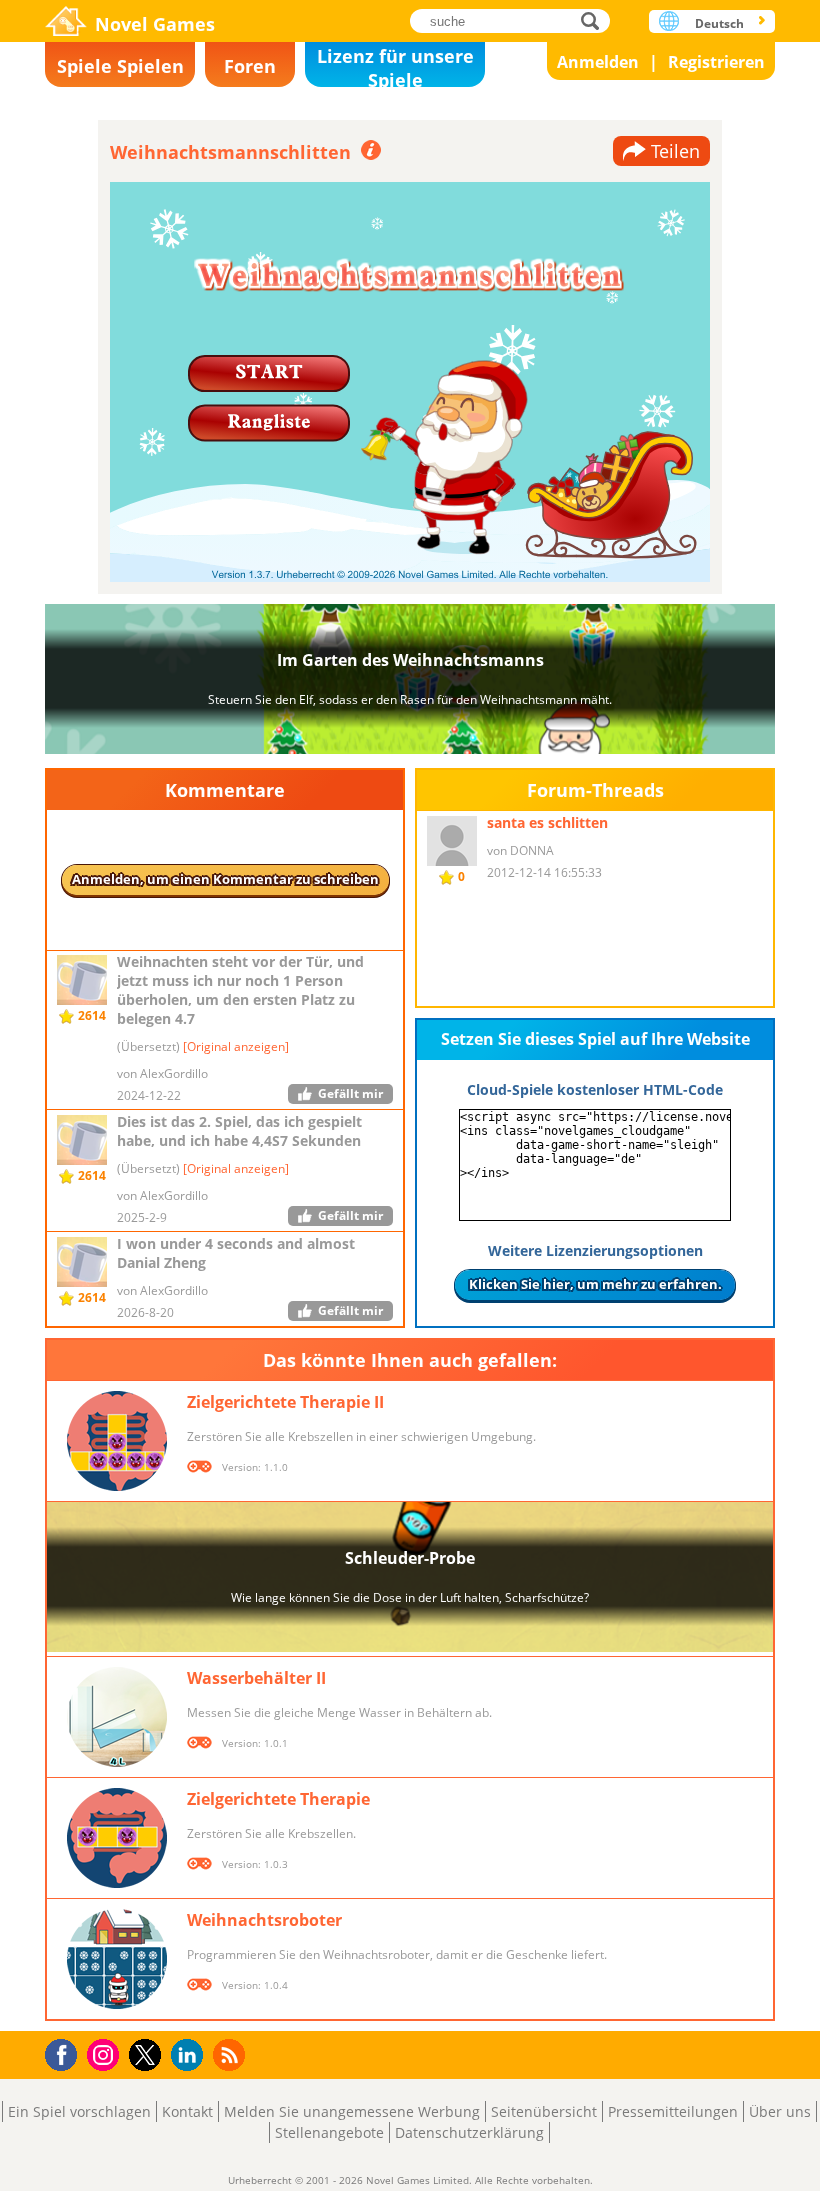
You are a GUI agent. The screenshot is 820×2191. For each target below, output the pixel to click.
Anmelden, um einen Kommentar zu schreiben (225, 879)
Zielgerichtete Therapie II (285, 1402)
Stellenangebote (329, 2132)
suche (595, 20)
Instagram (106, 2053)
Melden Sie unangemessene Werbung (352, 2111)
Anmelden (598, 62)
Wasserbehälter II (256, 1678)
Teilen (675, 151)
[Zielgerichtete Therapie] (117, 1838)
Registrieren (716, 62)
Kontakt (187, 2111)
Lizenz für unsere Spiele (395, 65)
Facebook (66, 2052)
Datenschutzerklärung (469, 2132)
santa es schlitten (547, 822)
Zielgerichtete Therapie (278, 1799)
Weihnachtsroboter (264, 1920)
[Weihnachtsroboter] (117, 1959)
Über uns (780, 2111)
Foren (250, 66)
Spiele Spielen (120, 66)
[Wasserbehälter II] (117, 1717)
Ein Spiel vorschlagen (79, 2111)
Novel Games (155, 24)
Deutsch (719, 23)
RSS (231, 2054)
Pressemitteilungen (673, 2111)
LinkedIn (190, 2055)
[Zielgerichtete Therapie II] (117, 1441)
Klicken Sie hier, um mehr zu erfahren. (595, 1284)
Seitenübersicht (544, 2111)
